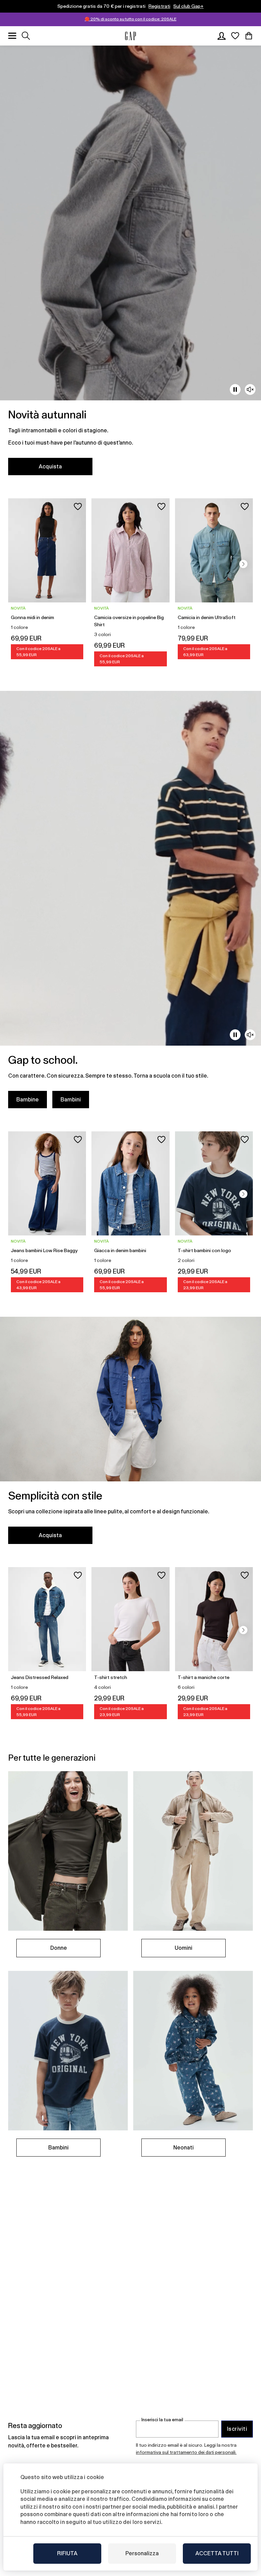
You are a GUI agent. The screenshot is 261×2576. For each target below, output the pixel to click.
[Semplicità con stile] (130, 1435)
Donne (59, 1948)
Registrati (159, 6)
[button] (243, 564)
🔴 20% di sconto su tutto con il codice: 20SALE (130, 19)
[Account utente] (222, 36)
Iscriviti (237, 2429)
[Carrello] (249, 36)
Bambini (71, 1100)
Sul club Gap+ (188, 6)
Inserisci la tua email (162, 2420)
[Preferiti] (235, 36)
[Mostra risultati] (26, 36)
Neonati (184, 2148)
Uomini (184, 1948)
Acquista (50, 467)
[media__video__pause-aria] (235, 389)
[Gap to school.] (130, 904)
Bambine (28, 1100)
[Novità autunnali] (130, 264)
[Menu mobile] (12, 36)
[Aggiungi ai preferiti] (78, 506)
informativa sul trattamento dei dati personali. (186, 2452)
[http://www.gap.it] (130, 36)
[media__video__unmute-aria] (250, 389)
